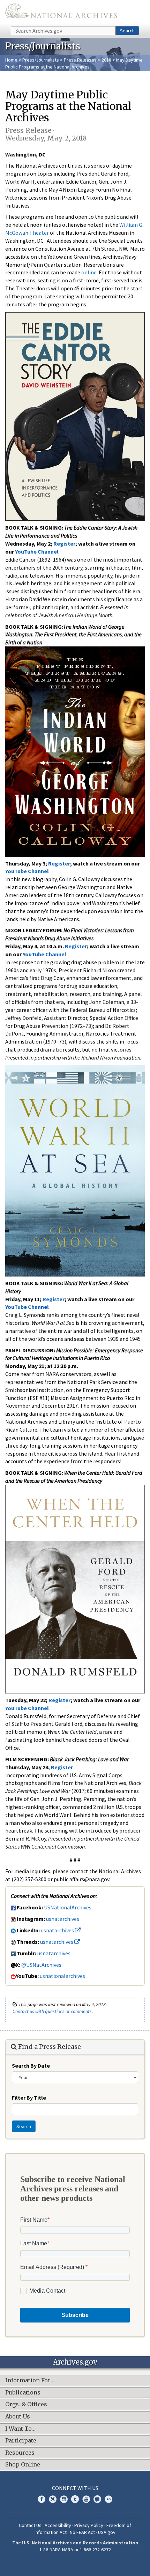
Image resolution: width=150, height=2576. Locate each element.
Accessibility (58, 2525)
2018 (106, 60)
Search (127, 31)
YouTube (86, 2499)
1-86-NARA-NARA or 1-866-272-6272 (75, 2550)
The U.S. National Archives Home (61, 13)
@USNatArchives (41, 1965)
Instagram (64, 2499)
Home (11, 60)
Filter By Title (29, 2098)
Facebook (42, 2499)
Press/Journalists (41, 60)
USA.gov (107, 2532)
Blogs (97, 2499)
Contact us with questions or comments (52, 2011)
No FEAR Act (82, 2532)
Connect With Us (75, 2488)
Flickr (108, 2499)
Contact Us (30, 2525)
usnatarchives (63, 1919)
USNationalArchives (68, 1907)
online (89, 272)
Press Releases (80, 60)
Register (64, 544)
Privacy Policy (89, 2525)
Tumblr (75, 2499)
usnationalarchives (62, 1976)
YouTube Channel (27, 871)
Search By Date (31, 2066)
